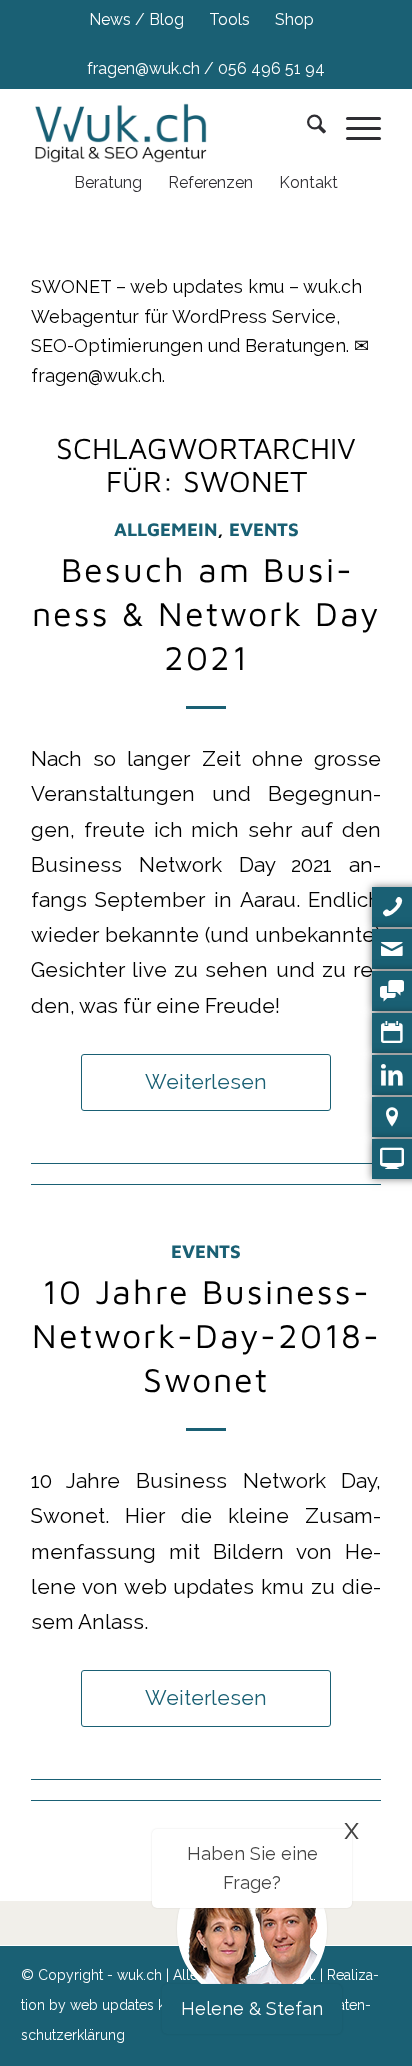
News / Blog (136, 19)
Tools (229, 19)
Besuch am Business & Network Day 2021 (206, 613)
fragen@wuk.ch (143, 68)
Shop (294, 19)
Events (264, 529)
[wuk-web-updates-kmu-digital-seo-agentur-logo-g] (131, 128)
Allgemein (165, 529)
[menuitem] (137, 20)
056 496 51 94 (271, 68)
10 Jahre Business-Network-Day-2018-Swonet (206, 1335)
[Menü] (353, 128)
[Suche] (306, 128)
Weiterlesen (206, 1082)
